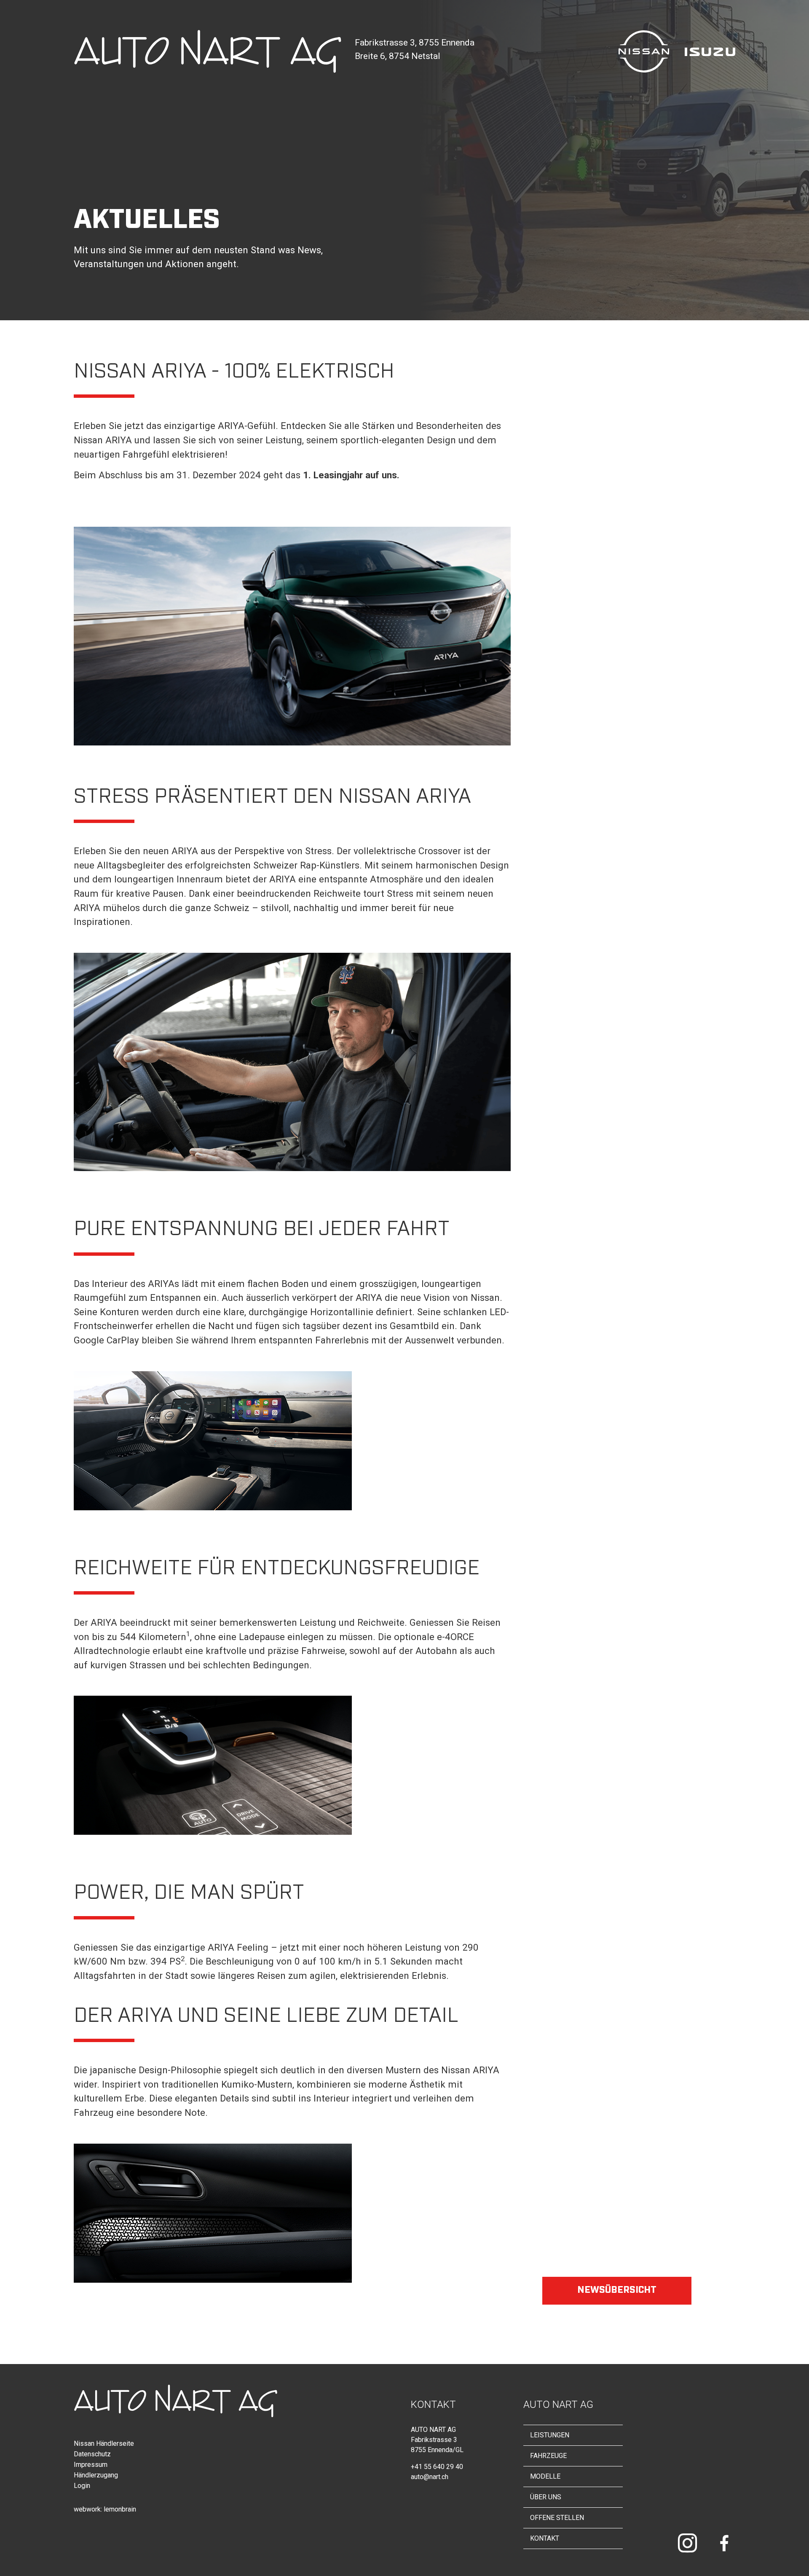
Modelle (545, 2476)
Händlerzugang (96, 2475)
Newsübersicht (617, 2289)
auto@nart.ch (430, 2477)
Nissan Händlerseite (104, 2443)
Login (82, 2486)
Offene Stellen (557, 2518)
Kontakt (545, 2538)
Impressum (91, 2465)
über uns (546, 2497)
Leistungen (550, 2435)
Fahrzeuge (548, 2456)
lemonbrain (120, 2509)
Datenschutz (92, 2454)
